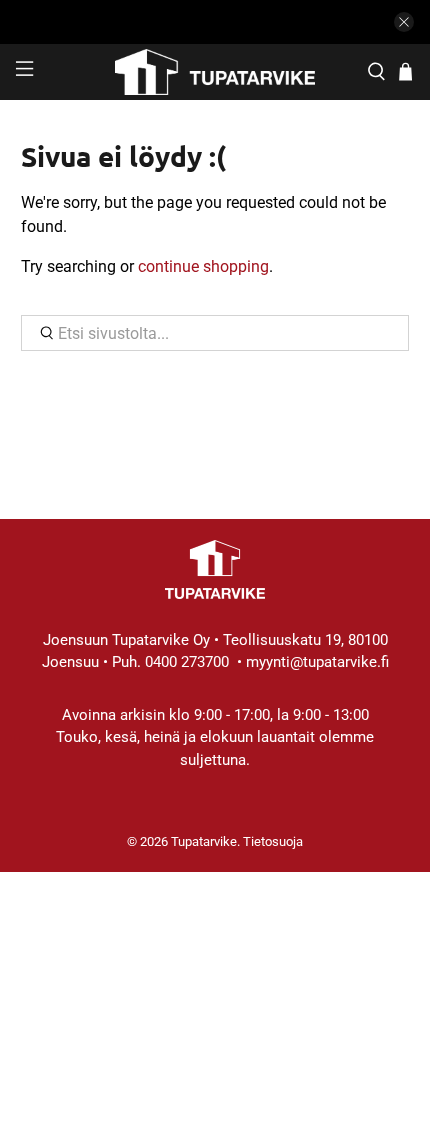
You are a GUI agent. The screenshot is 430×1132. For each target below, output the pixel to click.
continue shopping (203, 266)
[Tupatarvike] (215, 72)
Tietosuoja (273, 841)
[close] (404, 22)
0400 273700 (187, 662)
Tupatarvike (204, 841)
